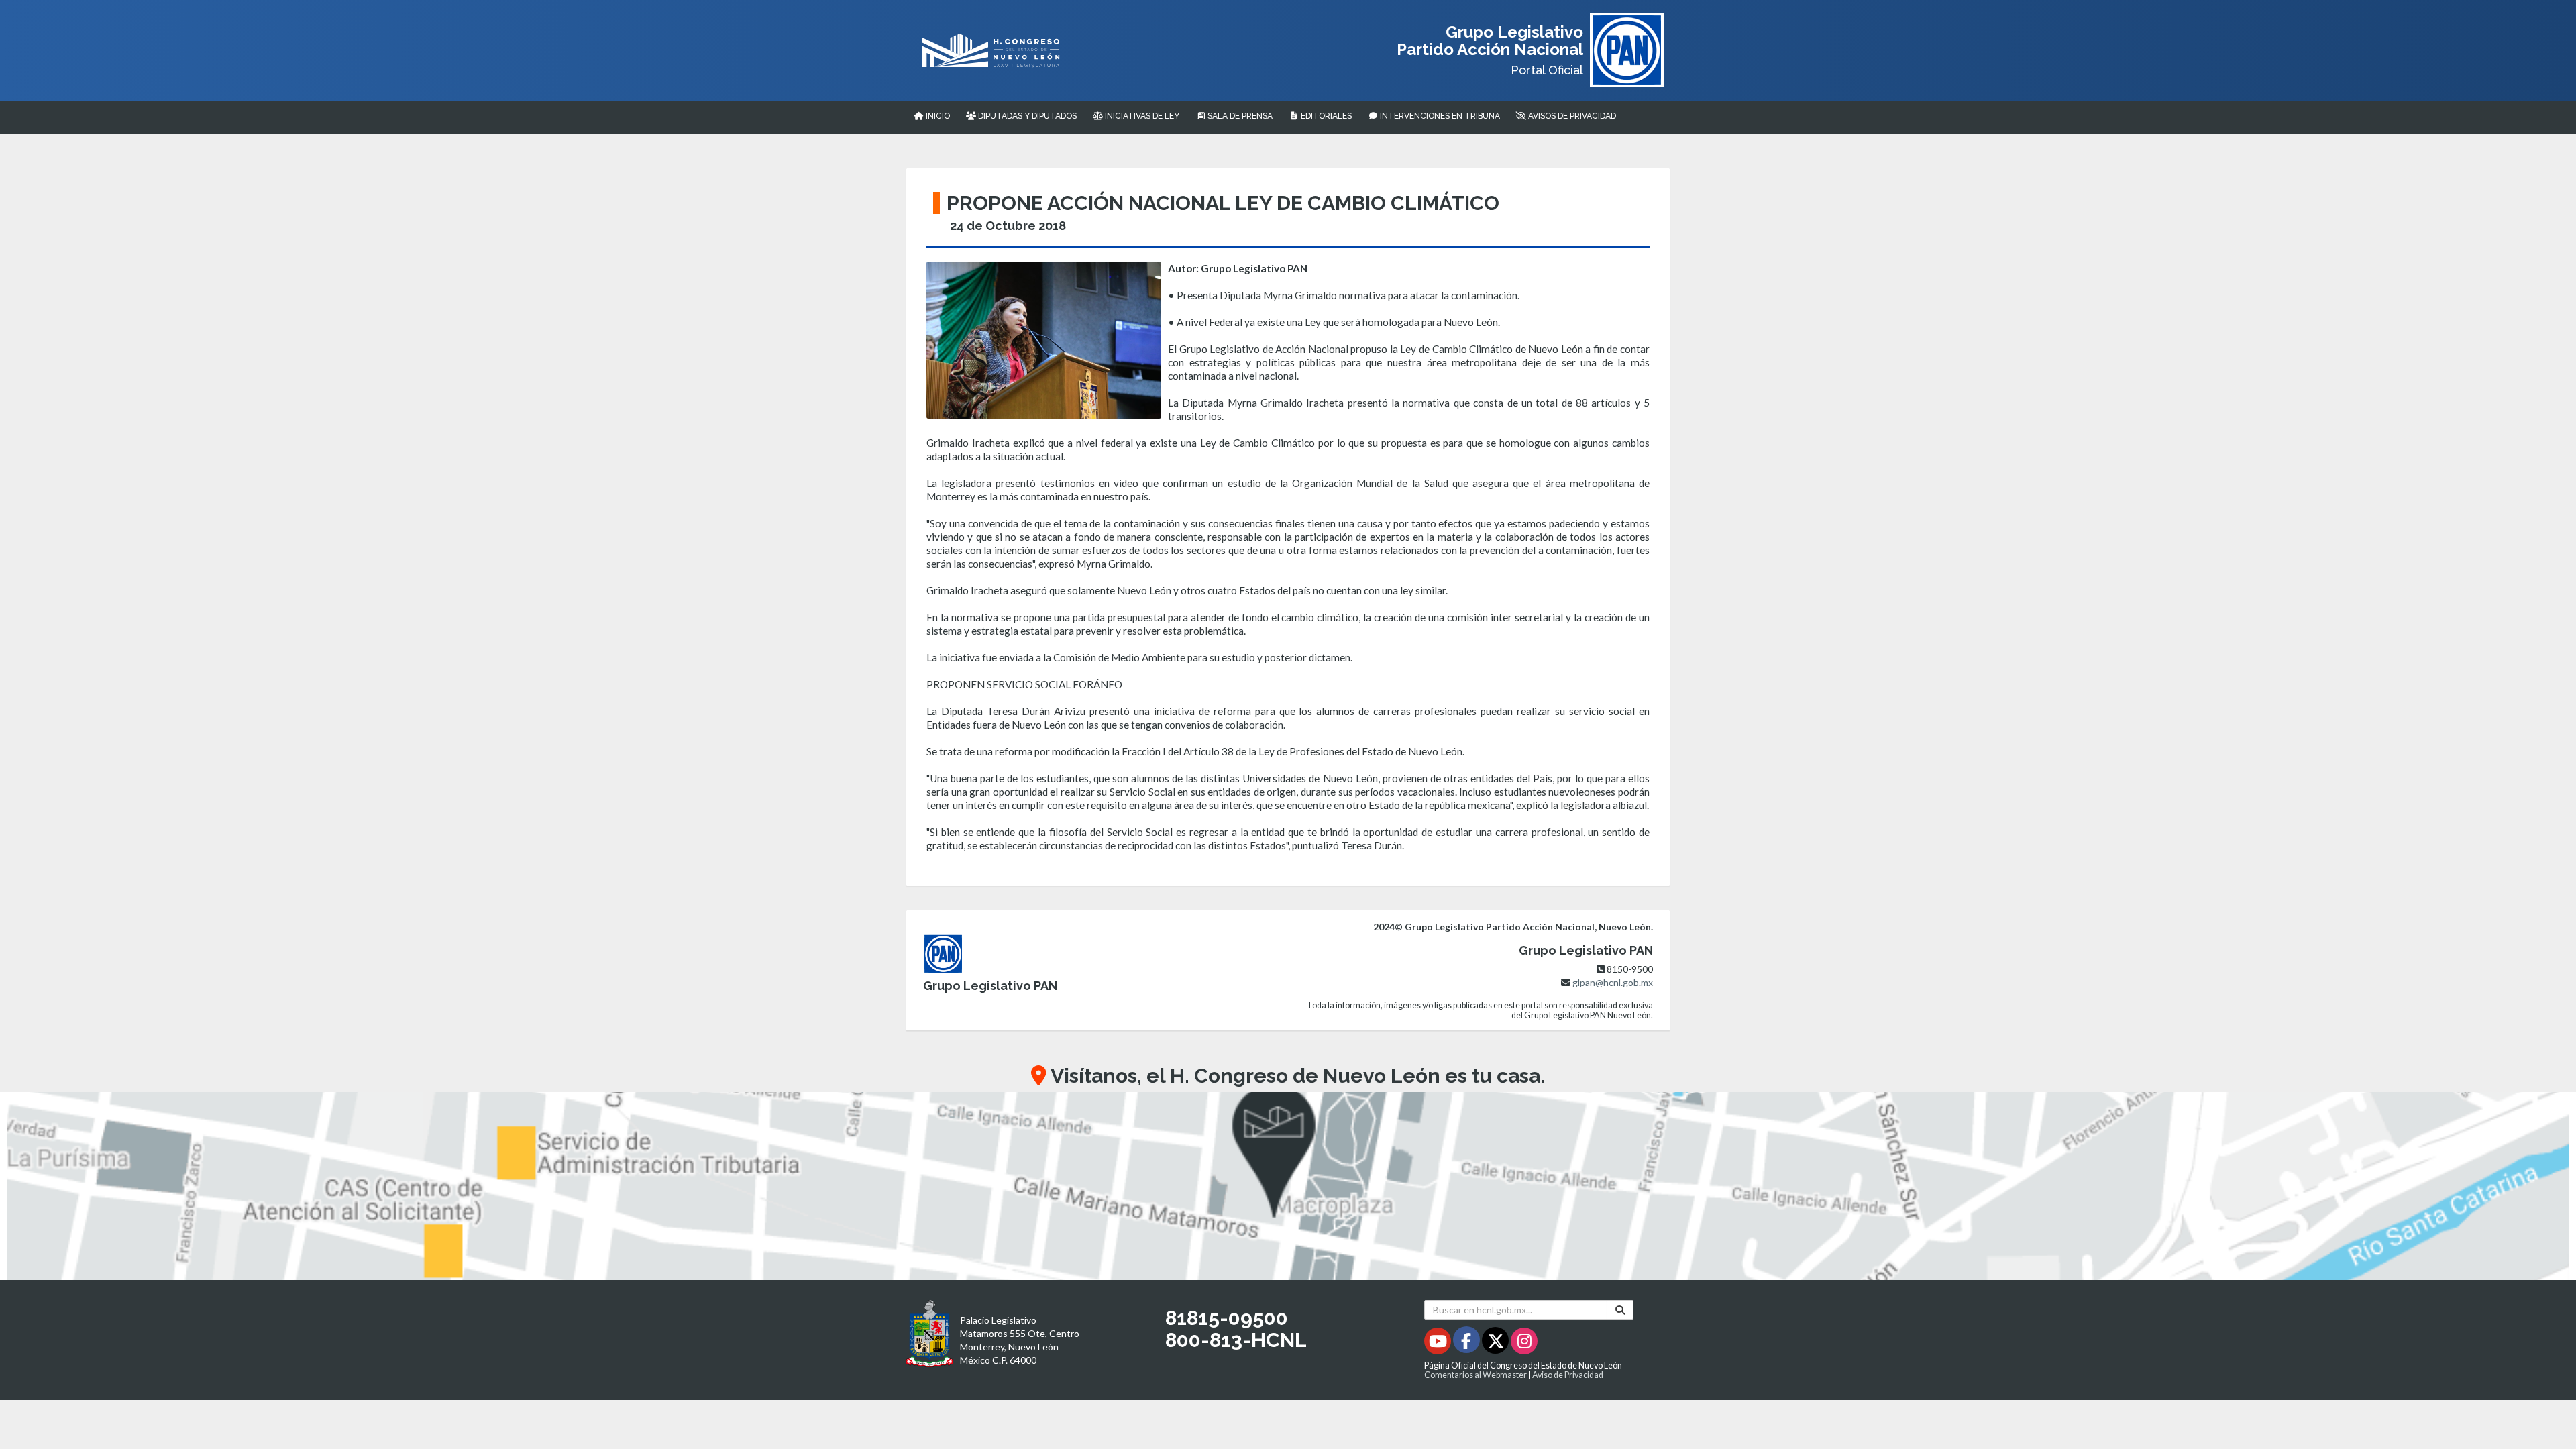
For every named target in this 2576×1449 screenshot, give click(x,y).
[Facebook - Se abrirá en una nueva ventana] (1467, 1343)
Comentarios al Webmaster (1475, 1375)
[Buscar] (1620, 1310)
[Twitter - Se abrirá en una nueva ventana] (1496, 1343)
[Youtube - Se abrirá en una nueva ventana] (1439, 1343)
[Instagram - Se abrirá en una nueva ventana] (1524, 1343)
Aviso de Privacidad (1568, 1375)
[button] (1288, 1186)
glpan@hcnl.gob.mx (1613, 982)
